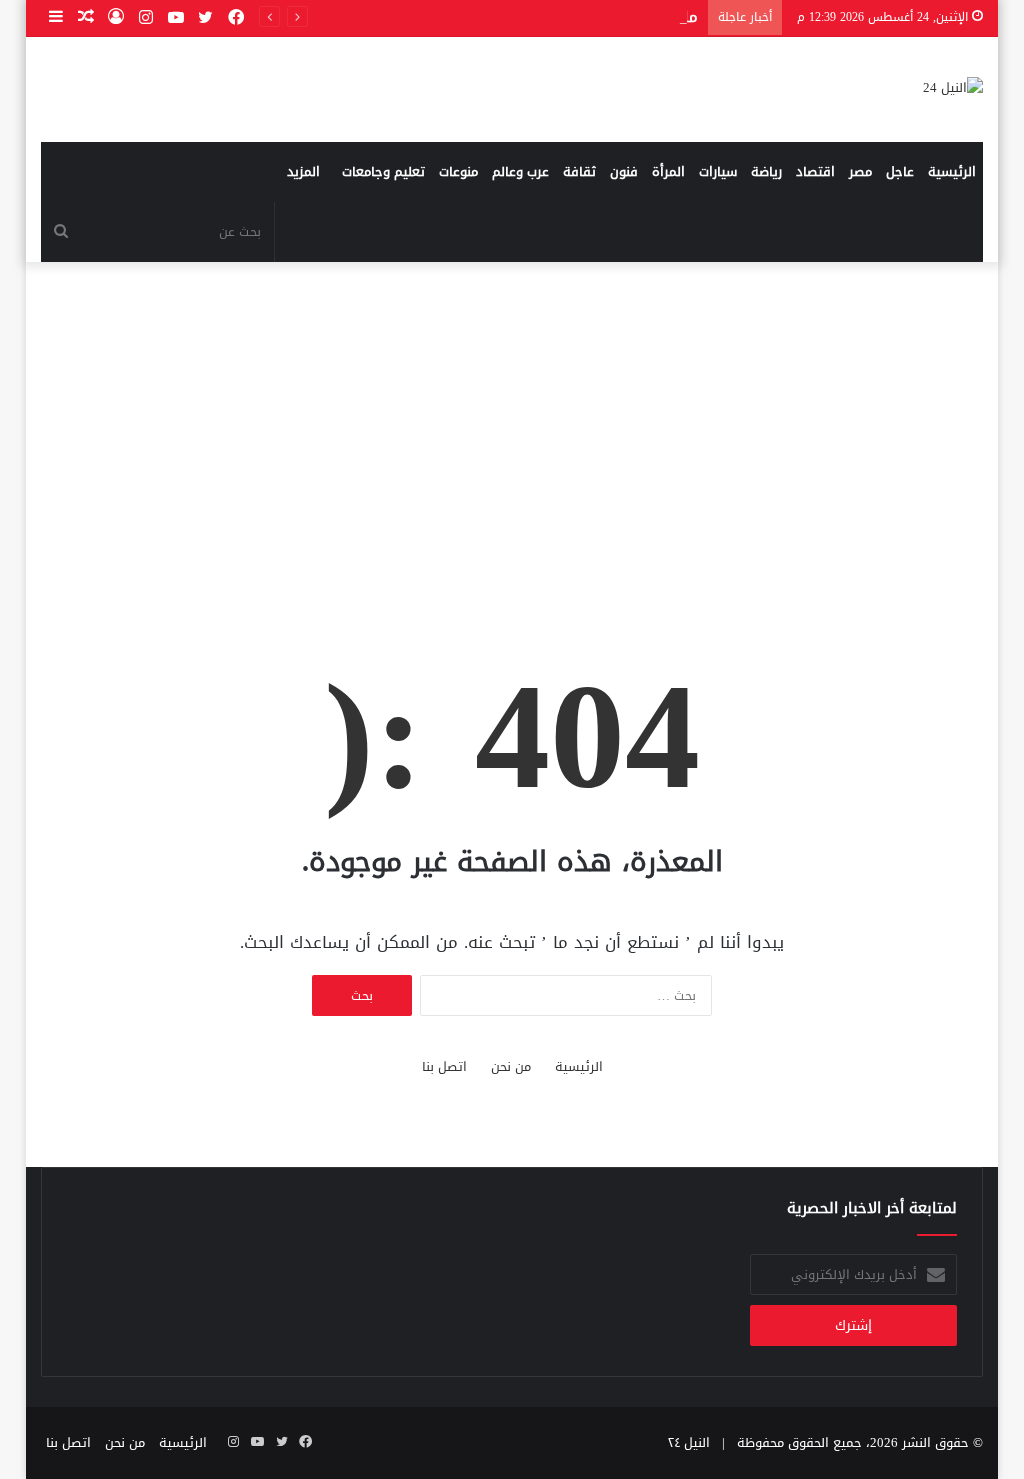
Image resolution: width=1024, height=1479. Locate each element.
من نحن (511, 1066)
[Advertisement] (511, 432)
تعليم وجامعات (383, 171)
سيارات (718, 171)
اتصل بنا (444, 1066)
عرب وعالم (520, 171)
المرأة (668, 171)
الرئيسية (952, 171)
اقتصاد (815, 171)
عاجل (900, 171)
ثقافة (579, 171)
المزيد (303, 171)
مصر (860, 171)
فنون (624, 171)
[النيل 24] (953, 89)
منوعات (458, 171)
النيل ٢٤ (689, 1442)
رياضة (766, 171)
